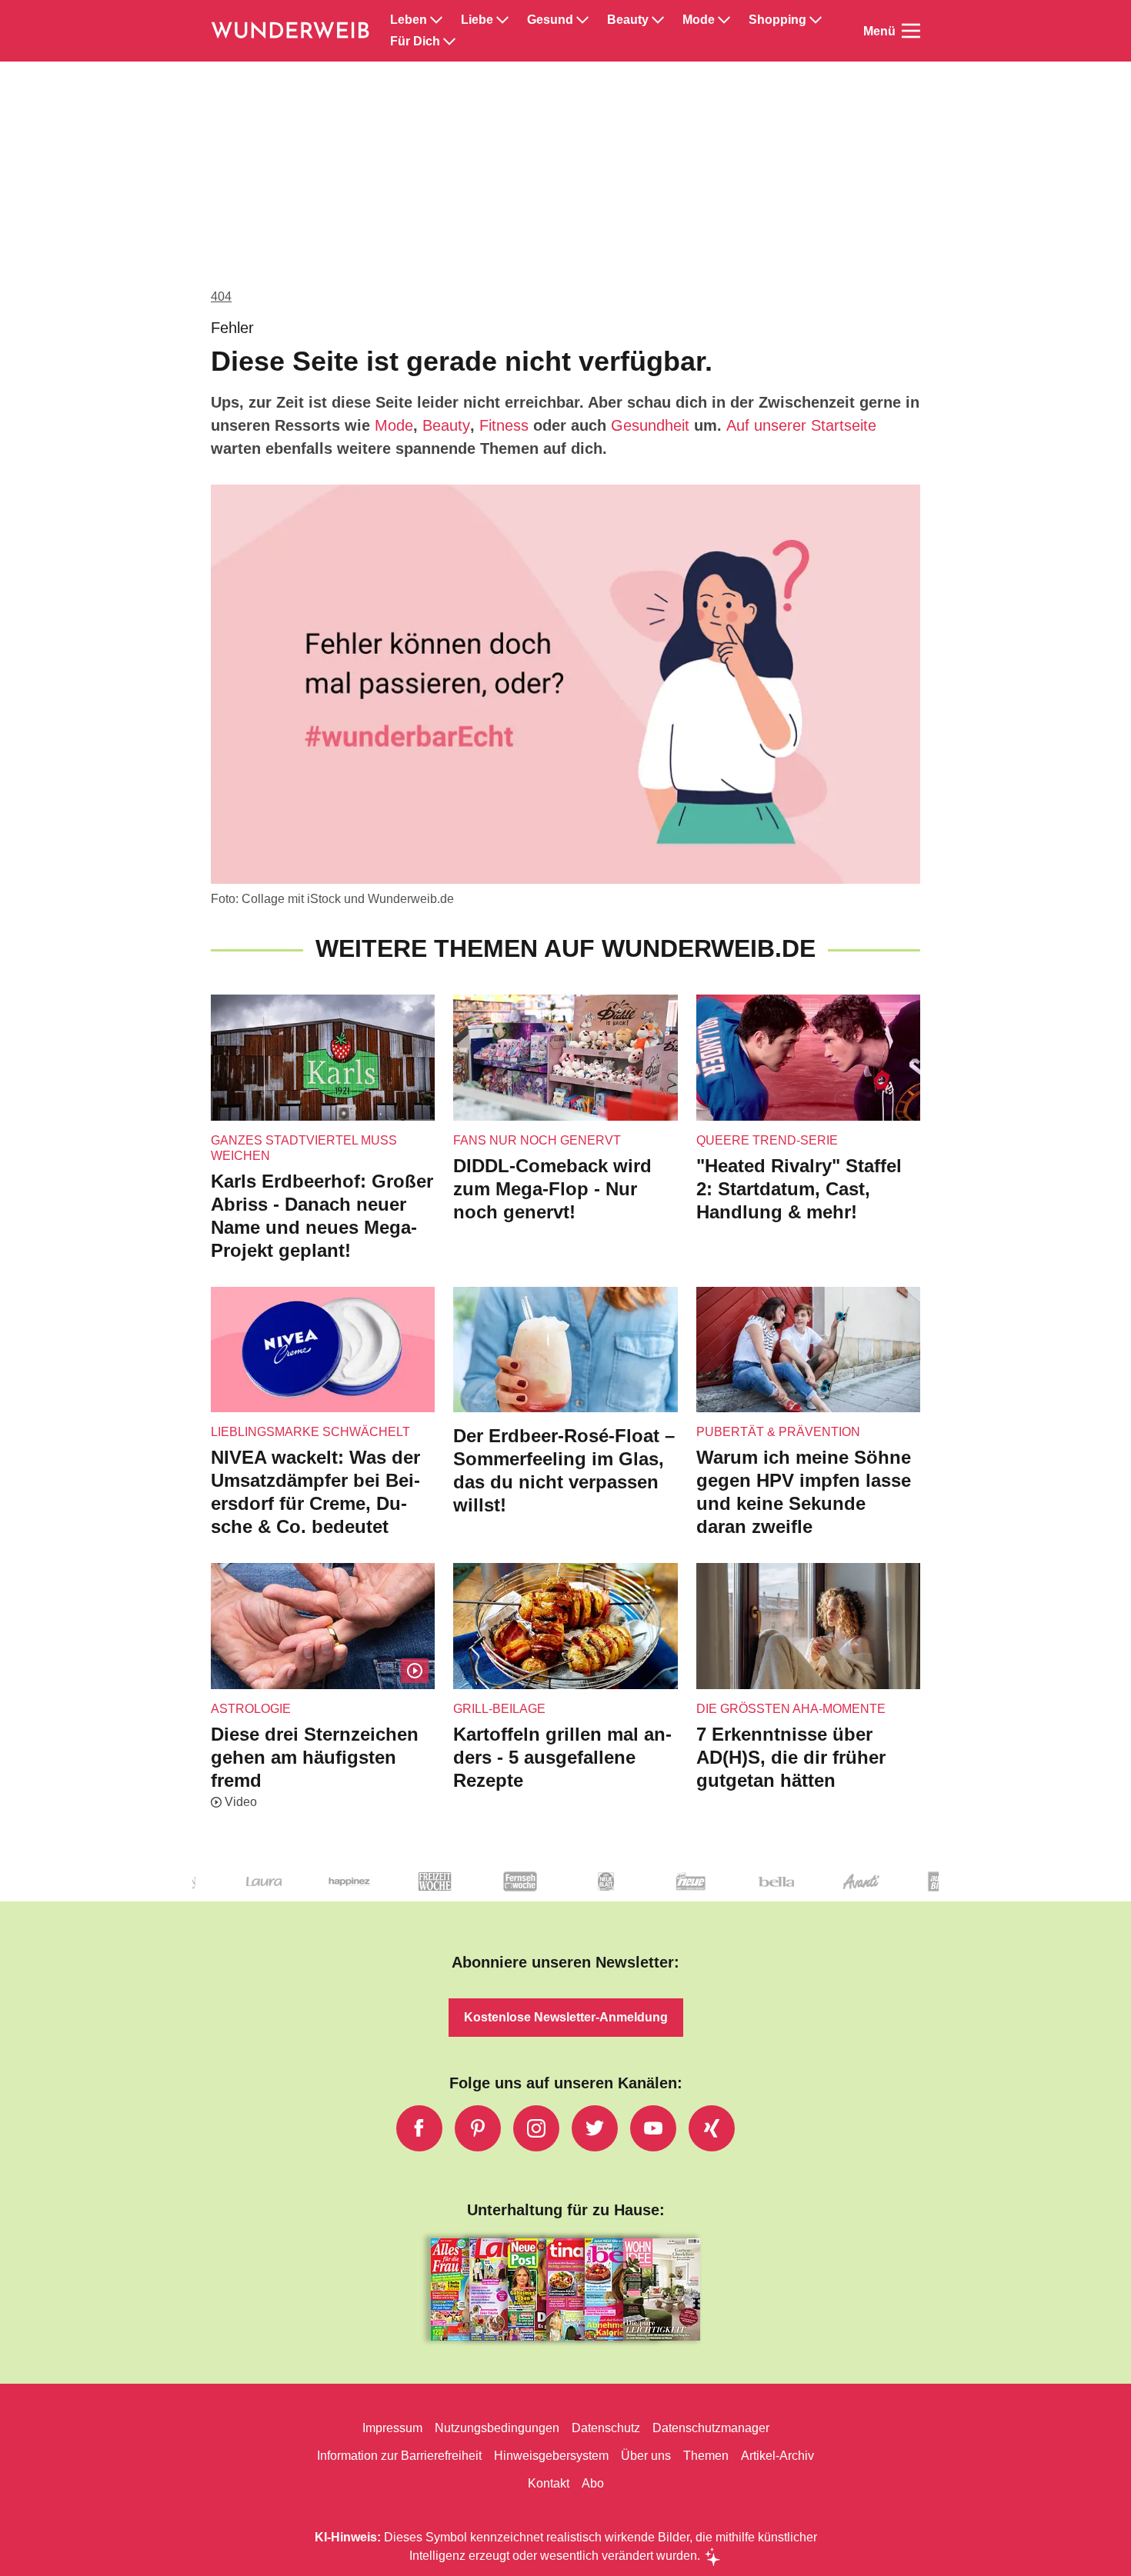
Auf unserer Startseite (801, 425)
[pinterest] (478, 2128)
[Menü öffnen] (911, 31)
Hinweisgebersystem (551, 2456)
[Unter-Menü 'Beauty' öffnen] (658, 20)
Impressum (392, 2428)
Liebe (477, 20)
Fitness (504, 425)
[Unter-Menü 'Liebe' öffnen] (502, 20)
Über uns (646, 2456)
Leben (409, 20)
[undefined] (208, 1894)
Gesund (550, 20)
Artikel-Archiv (777, 2456)
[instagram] (536, 2128)
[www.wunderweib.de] (291, 31)
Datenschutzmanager (711, 2428)
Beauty (628, 20)
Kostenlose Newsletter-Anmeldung (566, 2017)
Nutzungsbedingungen (497, 2428)
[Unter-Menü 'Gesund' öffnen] (582, 20)
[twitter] (595, 2128)
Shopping (777, 20)
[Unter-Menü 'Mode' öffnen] (724, 20)
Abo (593, 2483)
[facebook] (419, 2128)
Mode (699, 20)
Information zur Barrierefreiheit (399, 2456)
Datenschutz (606, 2428)
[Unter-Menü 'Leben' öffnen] (436, 20)
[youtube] (653, 2128)
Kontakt (549, 2483)
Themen (706, 2456)
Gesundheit (650, 425)
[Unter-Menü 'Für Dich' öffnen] (449, 42)
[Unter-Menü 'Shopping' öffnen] (816, 20)
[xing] (712, 2128)
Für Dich (415, 42)
